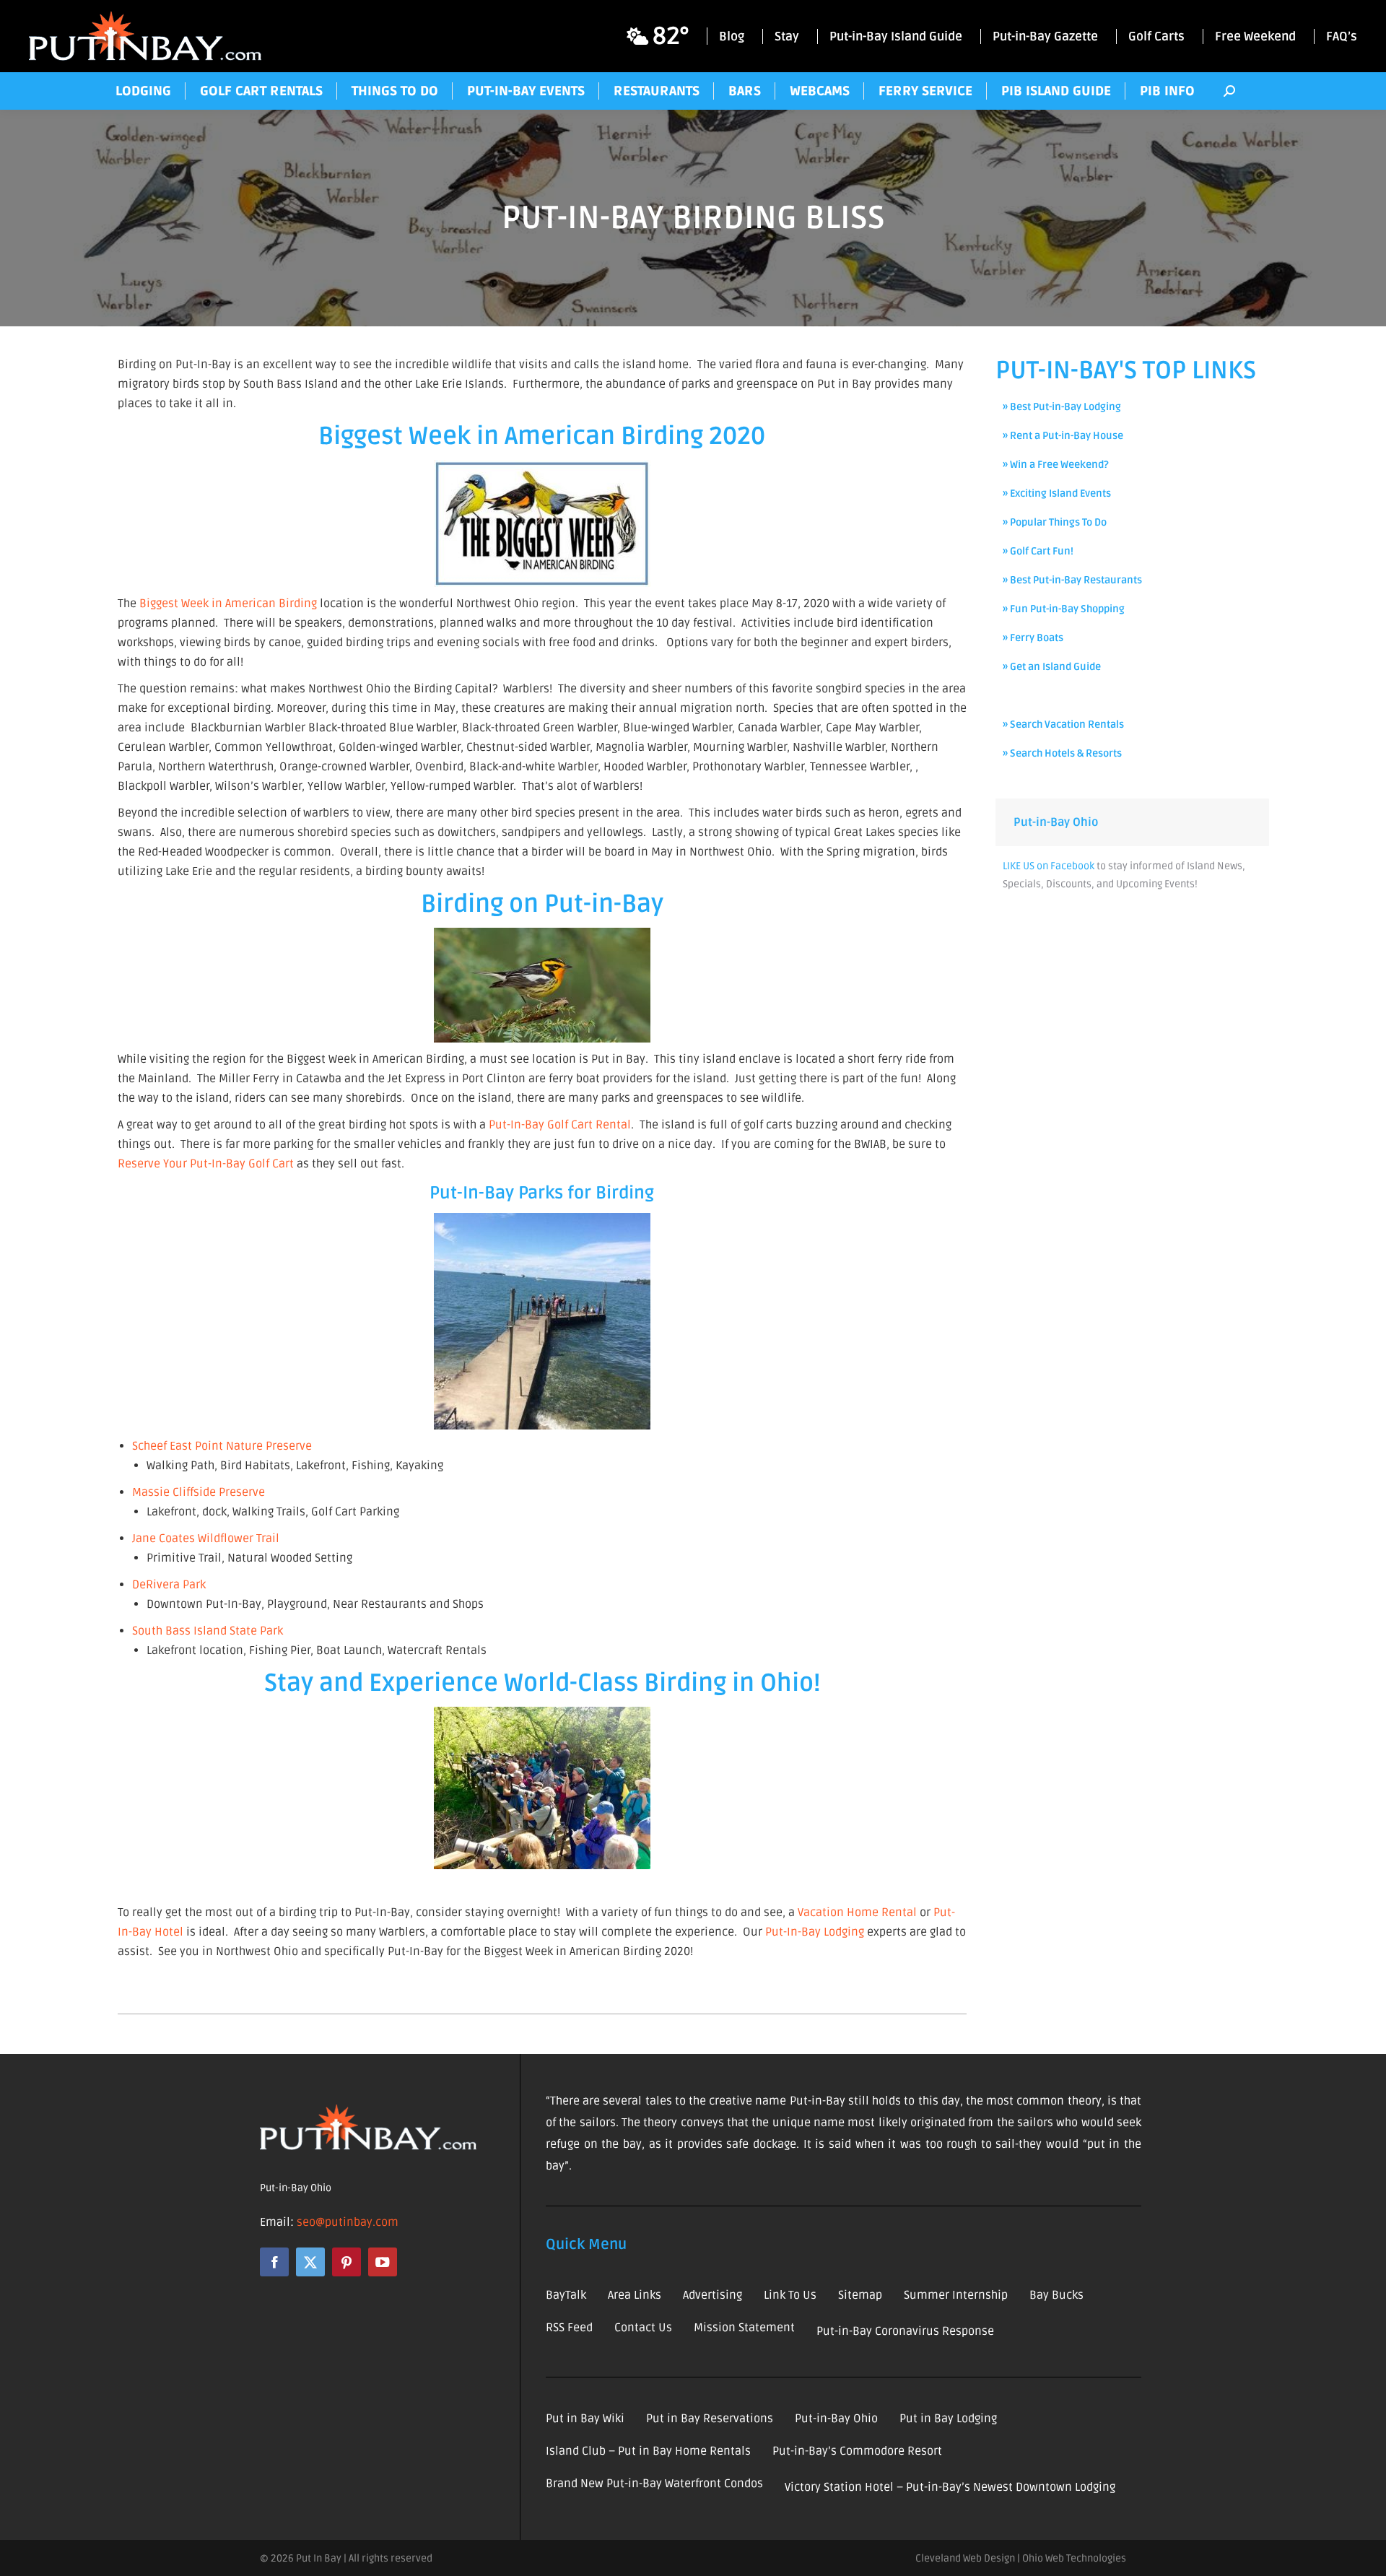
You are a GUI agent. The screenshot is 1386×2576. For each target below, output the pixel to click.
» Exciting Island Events (1057, 493)
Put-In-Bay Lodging (815, 1932)
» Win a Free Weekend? (1056, 465)
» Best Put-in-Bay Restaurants (1072, 580)
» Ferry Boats (1033, 638)
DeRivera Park (169, 1585)
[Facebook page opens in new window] (274, 2262)
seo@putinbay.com (348, 2222)
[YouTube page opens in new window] (383, 2262)
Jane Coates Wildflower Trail (206, 1539)
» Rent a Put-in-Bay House (1063, 436)
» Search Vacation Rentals (1063, 724)
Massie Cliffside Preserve (199, 1492)
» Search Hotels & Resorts (1062, 753)
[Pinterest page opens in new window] (346, 2262)
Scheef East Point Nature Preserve (222, 1446)
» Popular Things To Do (1055, 522)
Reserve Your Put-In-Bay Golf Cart (206, 1164)
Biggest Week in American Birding (228, 604)
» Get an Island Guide (1052, 667)
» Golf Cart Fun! (1038, 551)
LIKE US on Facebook (1049, 866)
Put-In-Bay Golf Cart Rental (560, 1125)
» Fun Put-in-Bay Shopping (1064, 609)
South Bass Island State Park (208, 1631)
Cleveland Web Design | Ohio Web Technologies (1021, 2558)
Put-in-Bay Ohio (1056, 822)
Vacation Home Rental (857, 1913)
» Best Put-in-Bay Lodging (1062, 407)
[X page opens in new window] (310, 2262)
